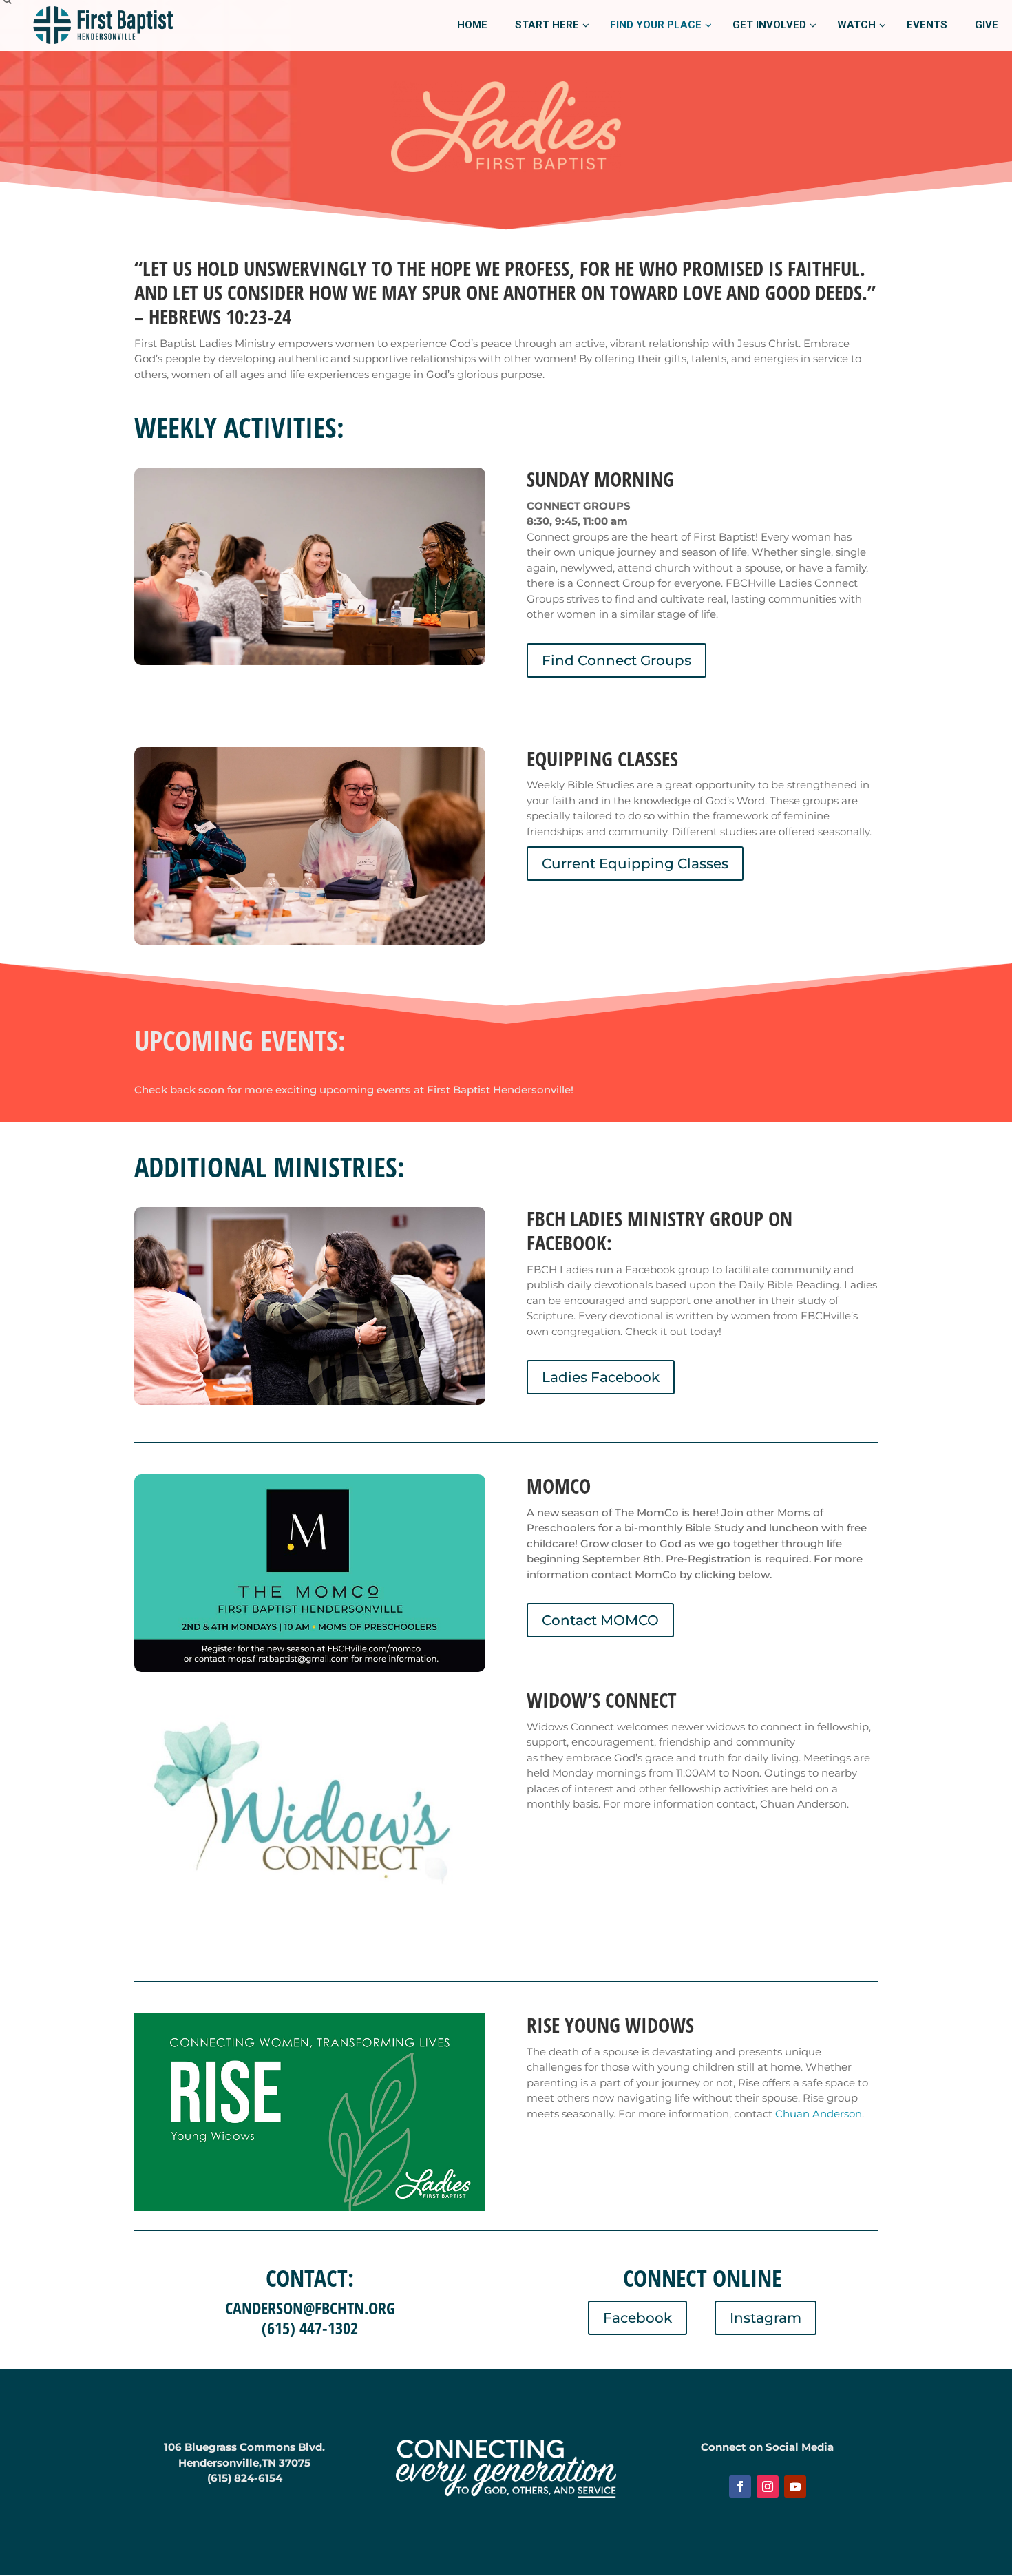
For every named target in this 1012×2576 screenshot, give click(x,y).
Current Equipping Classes (635, 863)
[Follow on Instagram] (768, 2486)
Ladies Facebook (601, 1377)
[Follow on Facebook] (740, 2486)
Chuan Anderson (819, 2114)
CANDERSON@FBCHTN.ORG (310, 2308)
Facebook (637, 2318)
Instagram (766, 2318)
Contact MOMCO (600, 1620)
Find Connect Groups (616, 660)
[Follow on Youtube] (795, 2486)
